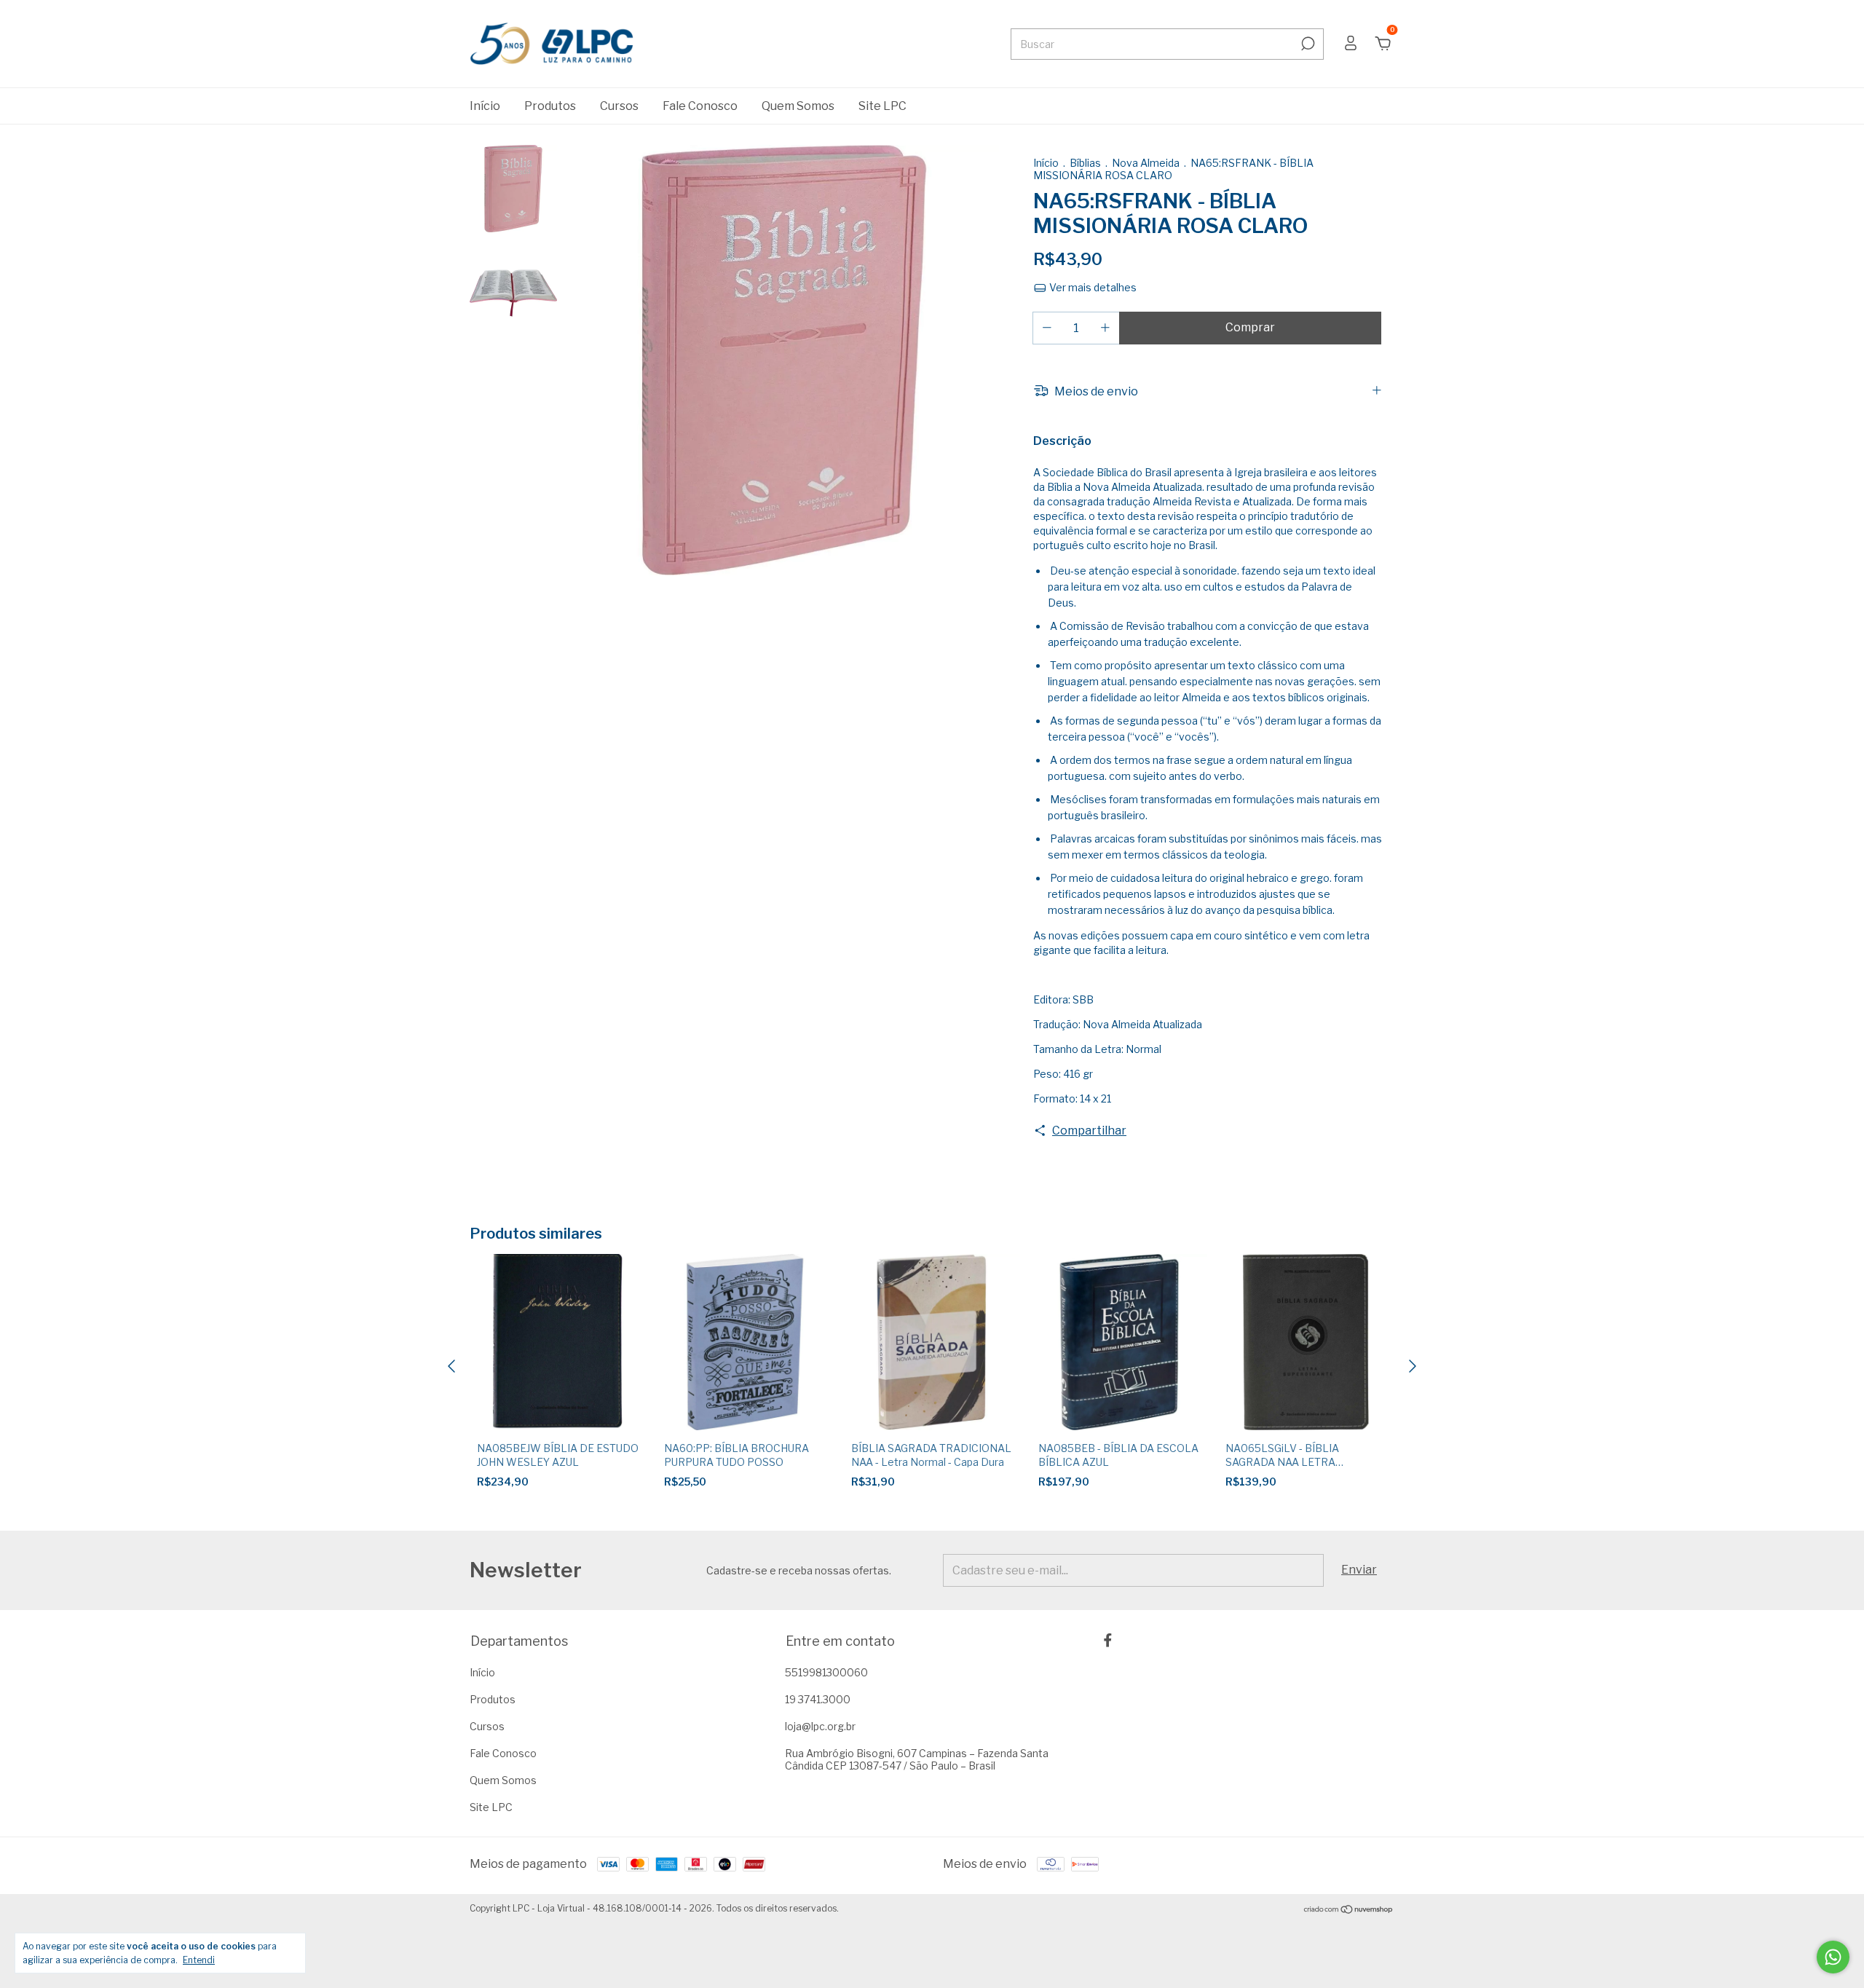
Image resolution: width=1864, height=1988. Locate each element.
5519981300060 (826, 1672)
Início (485, 106)
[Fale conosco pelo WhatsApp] (1833, 1957)
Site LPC (882, 106)
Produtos (550, 106)
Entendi (199, 1960)
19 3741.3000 (818, 1699)
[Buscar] (1307, 44)
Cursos (619, 106)
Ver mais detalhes (1092, 287)
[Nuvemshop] (1349, 1910)
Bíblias (1086, 163)
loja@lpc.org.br (820, 1726)
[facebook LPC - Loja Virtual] (1108, 1640)
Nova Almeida (1146, 163)
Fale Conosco (700, 106)
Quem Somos (798, 106)
